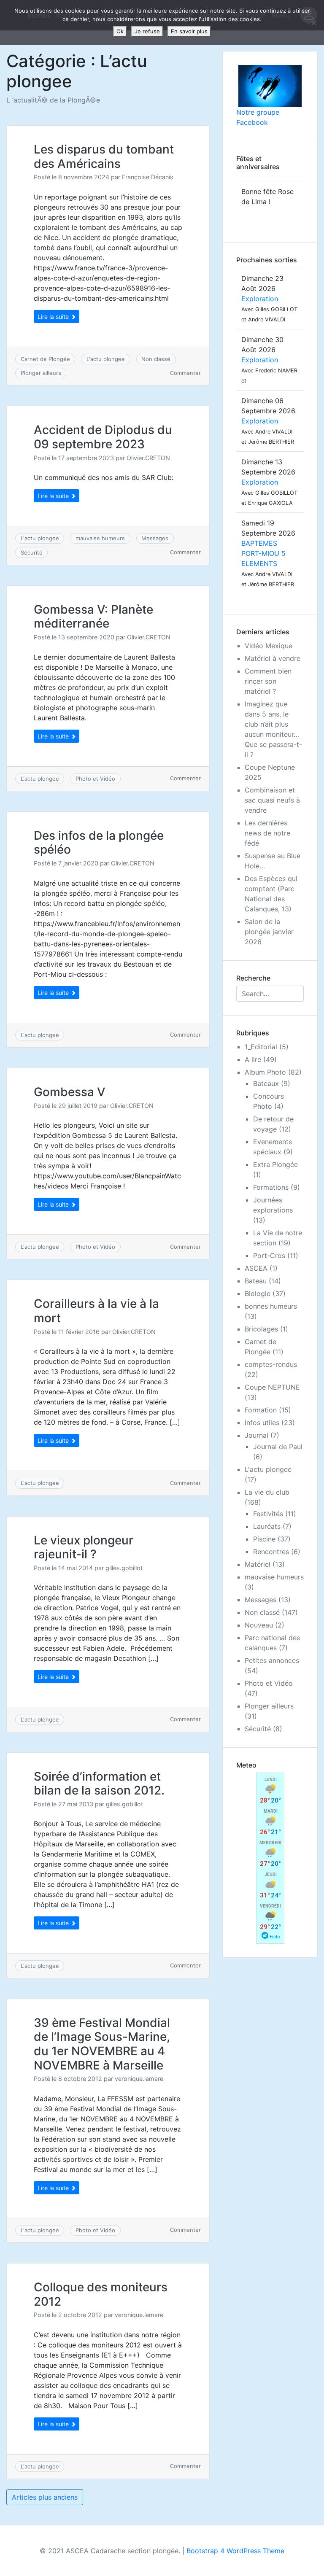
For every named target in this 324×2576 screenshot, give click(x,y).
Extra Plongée (275, 1164)
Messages (155, 538)
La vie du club (267, 1492)
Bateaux (266, 1083)
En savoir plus (189, 31)
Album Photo (265, 1072)
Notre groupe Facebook (258, 117)
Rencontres (271, 1552)
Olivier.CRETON (148, 458)
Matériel (258, 1564)
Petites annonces (272, 1660)
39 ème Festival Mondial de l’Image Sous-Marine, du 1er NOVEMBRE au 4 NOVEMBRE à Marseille (102, 2044)
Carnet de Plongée (45, 359)
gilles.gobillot (124, 1568)
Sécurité (32, 552)
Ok (120, 31)
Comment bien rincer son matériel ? (268, 681)
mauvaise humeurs (100, 538)
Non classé (156, 359)
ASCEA (256, 1268)
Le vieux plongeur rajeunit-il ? (84, 1547)
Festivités (268, 1514)
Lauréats (267, 1526)
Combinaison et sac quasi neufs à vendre (272, 800)
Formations (271, 1187)
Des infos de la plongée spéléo (99, 843)
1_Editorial (261, 1047)
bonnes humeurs (271, 1306)
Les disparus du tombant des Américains (104, 156)
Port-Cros (269, 1256)
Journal (256, 1435)
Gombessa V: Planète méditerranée (93, 617)
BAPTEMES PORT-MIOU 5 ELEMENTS (263, 553)
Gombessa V (70, 1092)
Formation (261, 1410)
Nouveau (259, 1625)
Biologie (258, 1293)
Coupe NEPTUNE (272, 1387)
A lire (253, 1059)
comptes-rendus (271, 1364)
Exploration (260, 299)
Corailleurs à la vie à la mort (96, 1311)
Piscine (264, 1539)
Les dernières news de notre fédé (267, 833)
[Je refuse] (313, 23)
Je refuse (147, 31)
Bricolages (261, 1329)
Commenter (185, 373)
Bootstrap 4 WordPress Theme (235, 2551)
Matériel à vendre (273, 658)
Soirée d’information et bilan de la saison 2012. (99, 1784)
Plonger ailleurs (41, 373)
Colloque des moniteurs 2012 (101, 2294)
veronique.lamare (139, 2079)
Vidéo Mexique (269, 646)
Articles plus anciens (45, 2497)
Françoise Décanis (148, 177)
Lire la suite (54, 317)
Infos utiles (262, 1423)
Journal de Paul (278, 1447)
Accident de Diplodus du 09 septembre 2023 (103, 437)
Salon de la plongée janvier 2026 (269, 932)
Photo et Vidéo (95, 779)
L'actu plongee (106, 359)
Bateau (256, 1281)
